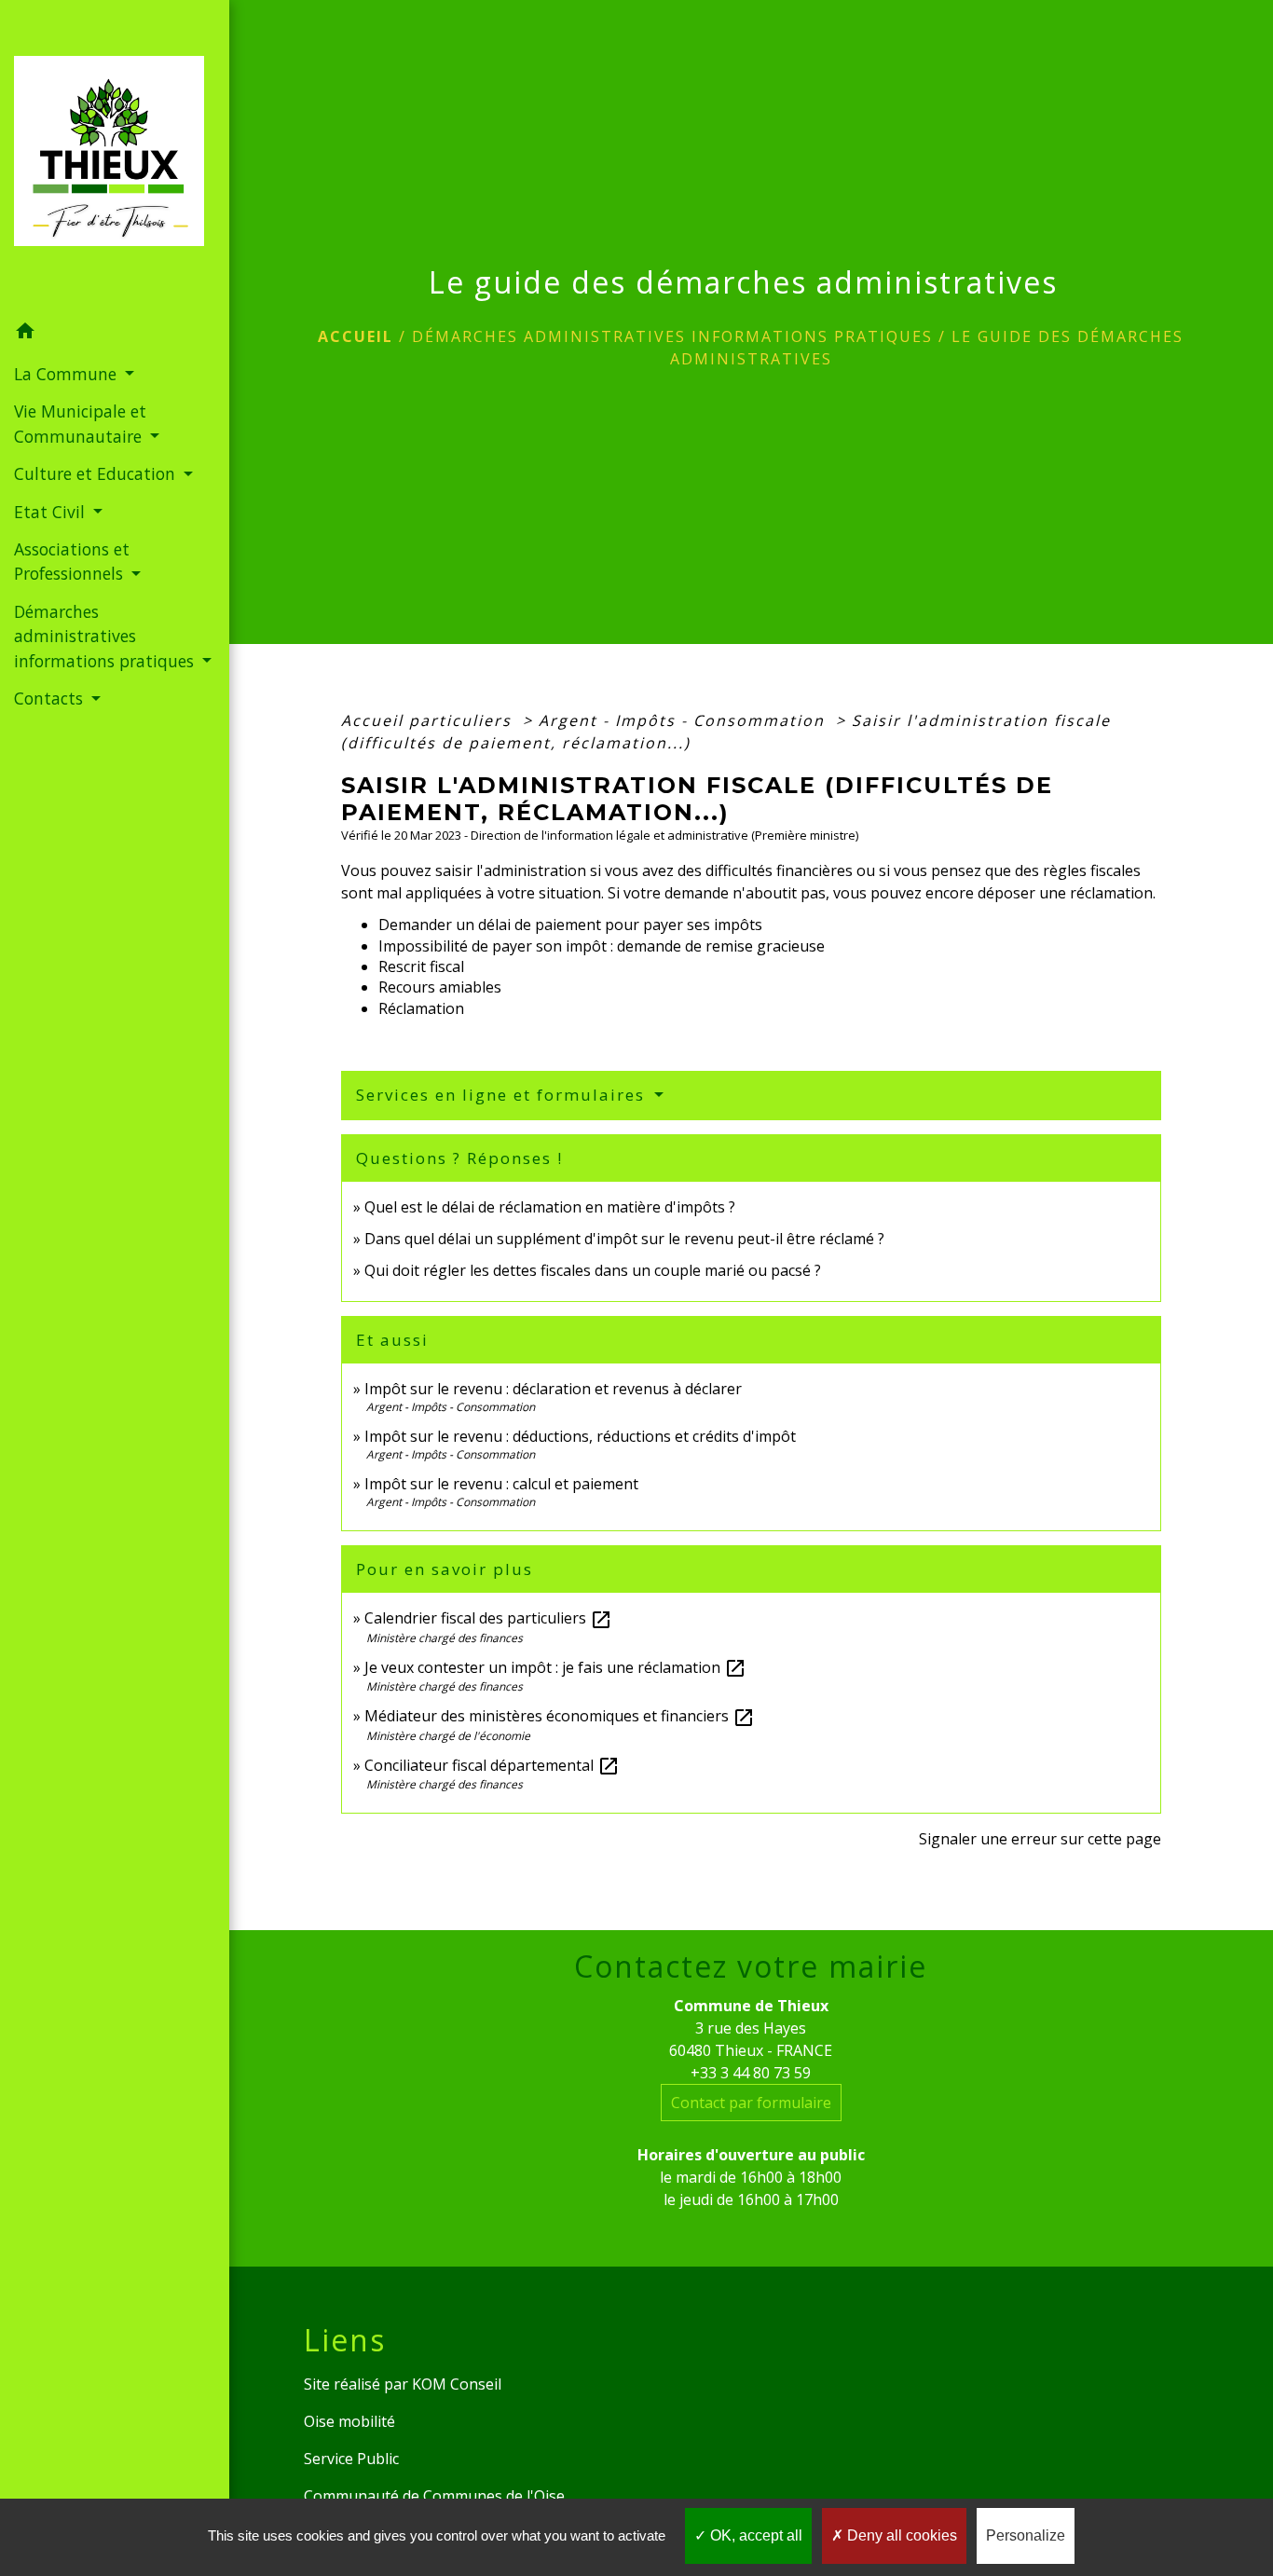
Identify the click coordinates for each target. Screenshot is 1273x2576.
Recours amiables (440, 987)
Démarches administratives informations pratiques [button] (106, 636)
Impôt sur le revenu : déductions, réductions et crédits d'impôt (580, 1436)
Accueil (356, 336)
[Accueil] (115, 157)
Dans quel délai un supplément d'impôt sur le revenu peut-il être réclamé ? (624, 1239)
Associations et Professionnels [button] (72, 561)
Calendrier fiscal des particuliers (488, 1618)
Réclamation (421, 1008)
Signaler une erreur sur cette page (1040, 1839)
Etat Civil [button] (52, 512)
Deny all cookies (900, 2535)
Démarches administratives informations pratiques (672, 336)
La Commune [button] (68, 374)
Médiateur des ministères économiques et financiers (560, 1716)
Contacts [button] (51, 698)
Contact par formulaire (751, 2103)
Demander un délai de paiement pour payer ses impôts (572, 925)
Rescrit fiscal (421, 966)
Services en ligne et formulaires (503, 1095)
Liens (345, 2340)
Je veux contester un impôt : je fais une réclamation (555, 1667)
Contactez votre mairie (751, 1966)
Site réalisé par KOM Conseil (403, 2384)
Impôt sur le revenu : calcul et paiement (501, 1484)
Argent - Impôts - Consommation (684, 720)
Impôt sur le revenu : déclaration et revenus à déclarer (553, 1389)
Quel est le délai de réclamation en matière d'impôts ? (550, 1207)
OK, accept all (754, 2535)
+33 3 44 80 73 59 (751, 2073)
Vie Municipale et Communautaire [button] (80, 423)
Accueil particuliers (429, 720)
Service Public (351, 2459)
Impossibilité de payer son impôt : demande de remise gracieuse (602, 946)
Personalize (1026, 2535)
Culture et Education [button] (97, 473)
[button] (115, 334)
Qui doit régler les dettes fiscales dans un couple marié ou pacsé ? (593, 1270)
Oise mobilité (349, 2421)
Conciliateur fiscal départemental (492, 1765)
